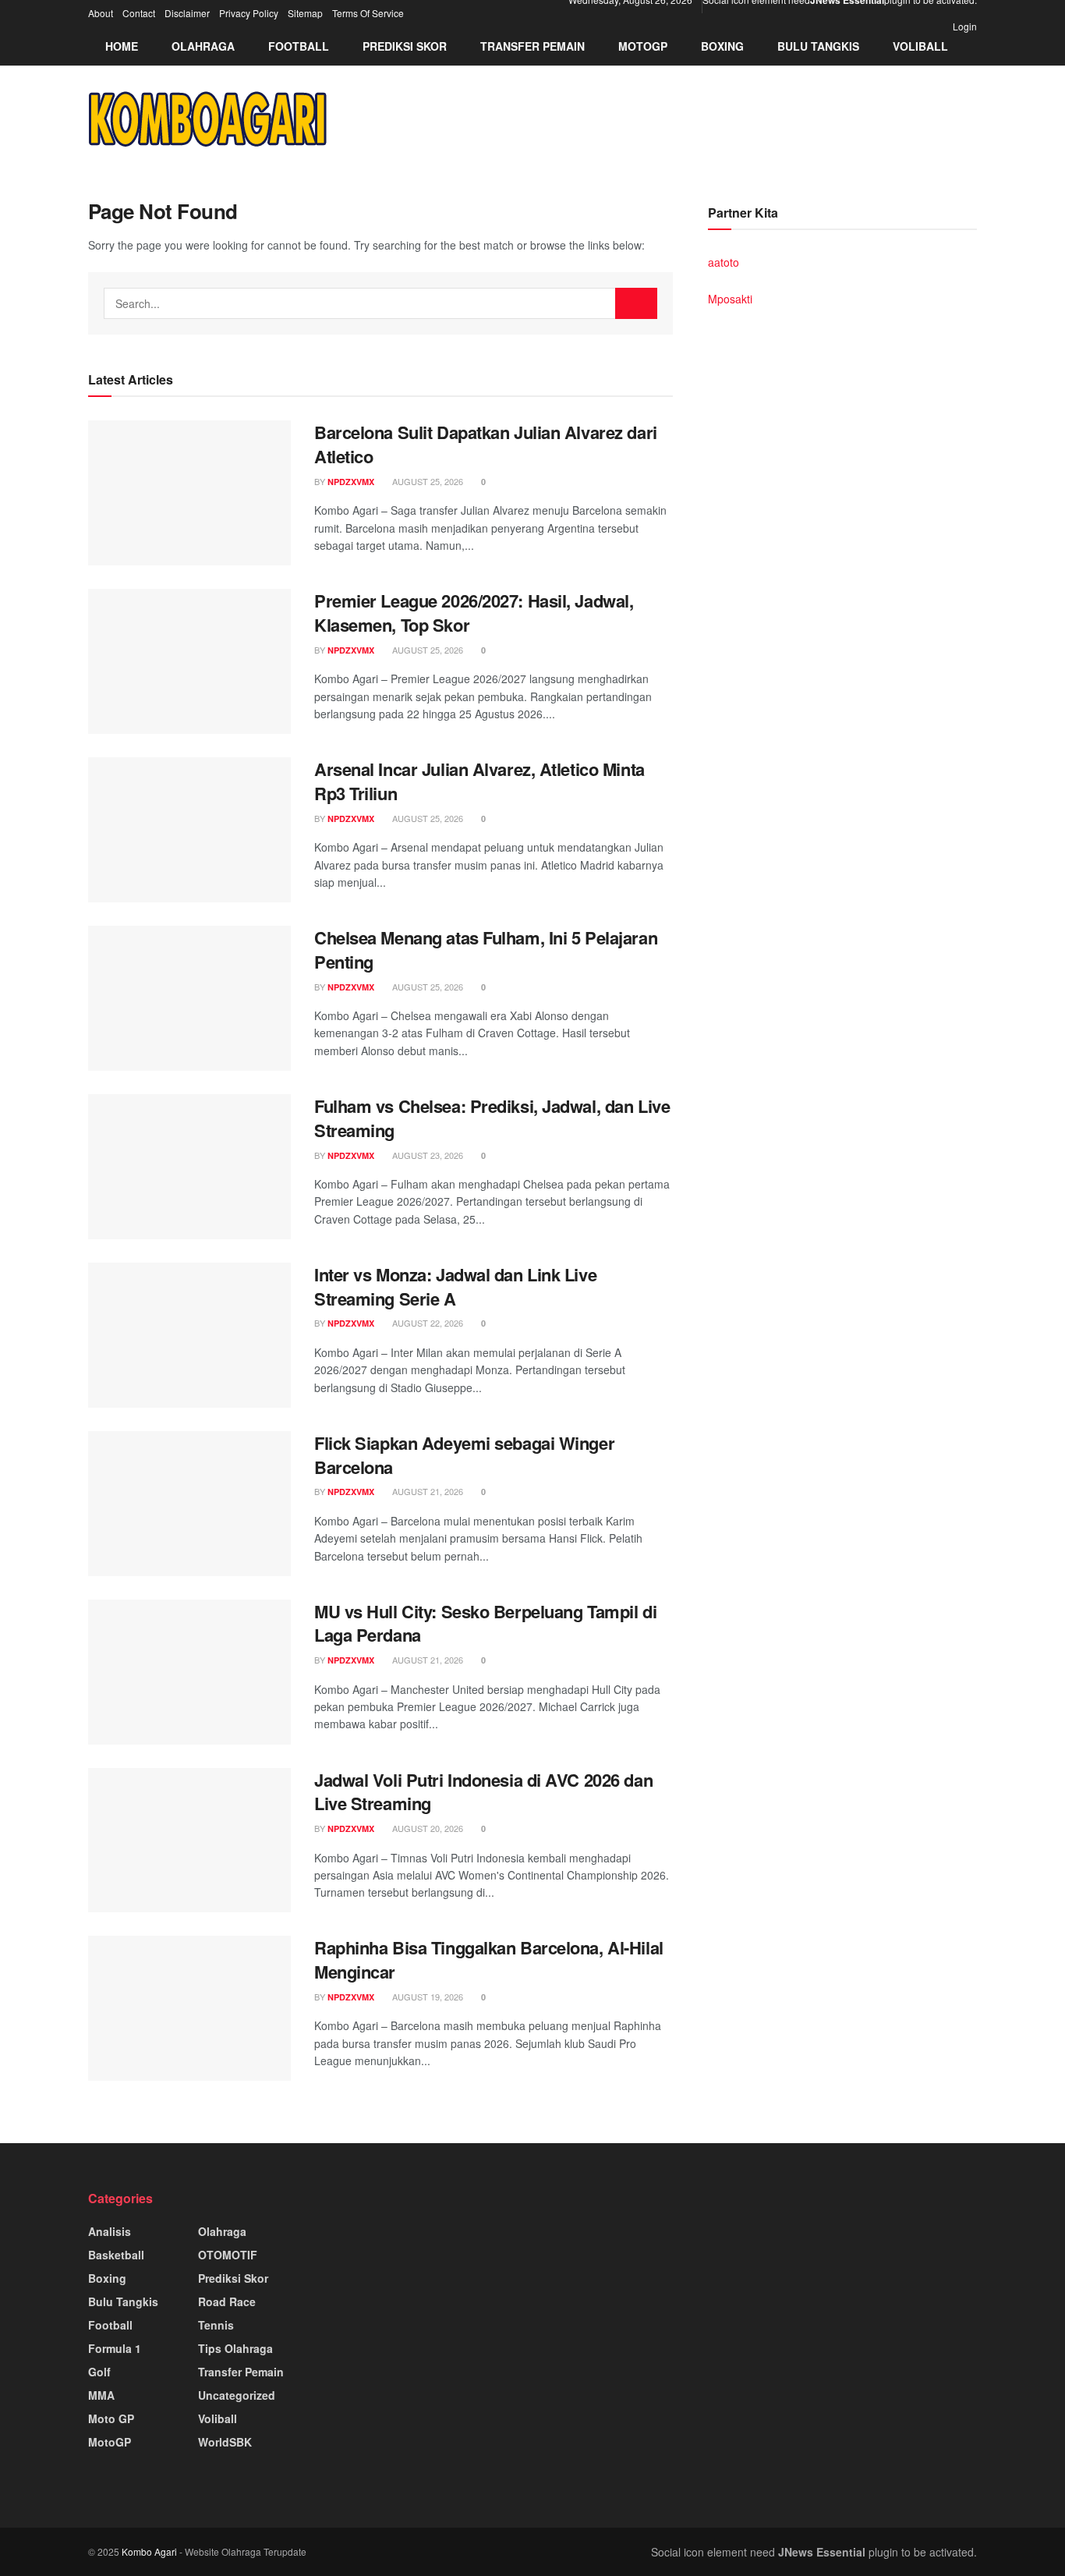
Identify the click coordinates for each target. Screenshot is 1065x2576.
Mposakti (730, 299)
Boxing (722, 46)
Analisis (110, 2231)
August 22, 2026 (426, 1323)
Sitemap (305, 13)
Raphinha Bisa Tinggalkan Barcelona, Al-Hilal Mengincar (489, 1959)
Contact (139, 13)
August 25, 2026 (426, 481)
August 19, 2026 (426, 1997)
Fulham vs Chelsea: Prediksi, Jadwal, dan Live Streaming (492, 1118)
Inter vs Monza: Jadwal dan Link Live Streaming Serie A (455, 1286)
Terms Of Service (368, 13)
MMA (101, 2395)
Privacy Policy (249, 13)
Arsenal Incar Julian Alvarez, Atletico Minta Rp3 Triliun (479, 781)
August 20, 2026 (426, 1828)
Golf (99, 2372)
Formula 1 (115, 2348)
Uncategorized (237, 2395)
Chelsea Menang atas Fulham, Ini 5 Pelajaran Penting (486, 950)
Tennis (216, 2325)
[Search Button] (636, 303)
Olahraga (203, 46)
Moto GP (111, 2418)
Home (122, 46)
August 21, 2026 (426, 1491)
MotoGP (643, 46)
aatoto (724, 262)
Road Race (227, 2301)
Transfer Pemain (532, 46)
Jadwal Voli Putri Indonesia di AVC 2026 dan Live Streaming (483, 1792)
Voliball (920, 46)
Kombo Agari (149, 2551)
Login (964, 26)
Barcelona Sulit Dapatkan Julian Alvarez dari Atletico (486, 444)
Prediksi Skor (405, 46)
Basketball (116, 2255)
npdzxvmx (351, 482)
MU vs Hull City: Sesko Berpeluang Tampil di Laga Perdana (485, 1623)
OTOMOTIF (228, 2255)
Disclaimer (187, 13)
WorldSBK (225, 2442)
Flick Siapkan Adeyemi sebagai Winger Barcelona (464, 1455)
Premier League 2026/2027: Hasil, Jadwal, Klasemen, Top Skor (474, 613)
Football (299, 46)
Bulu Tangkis (818, 46)
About (101, 13)
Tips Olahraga (235, 2348)
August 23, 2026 (426, 1155)
